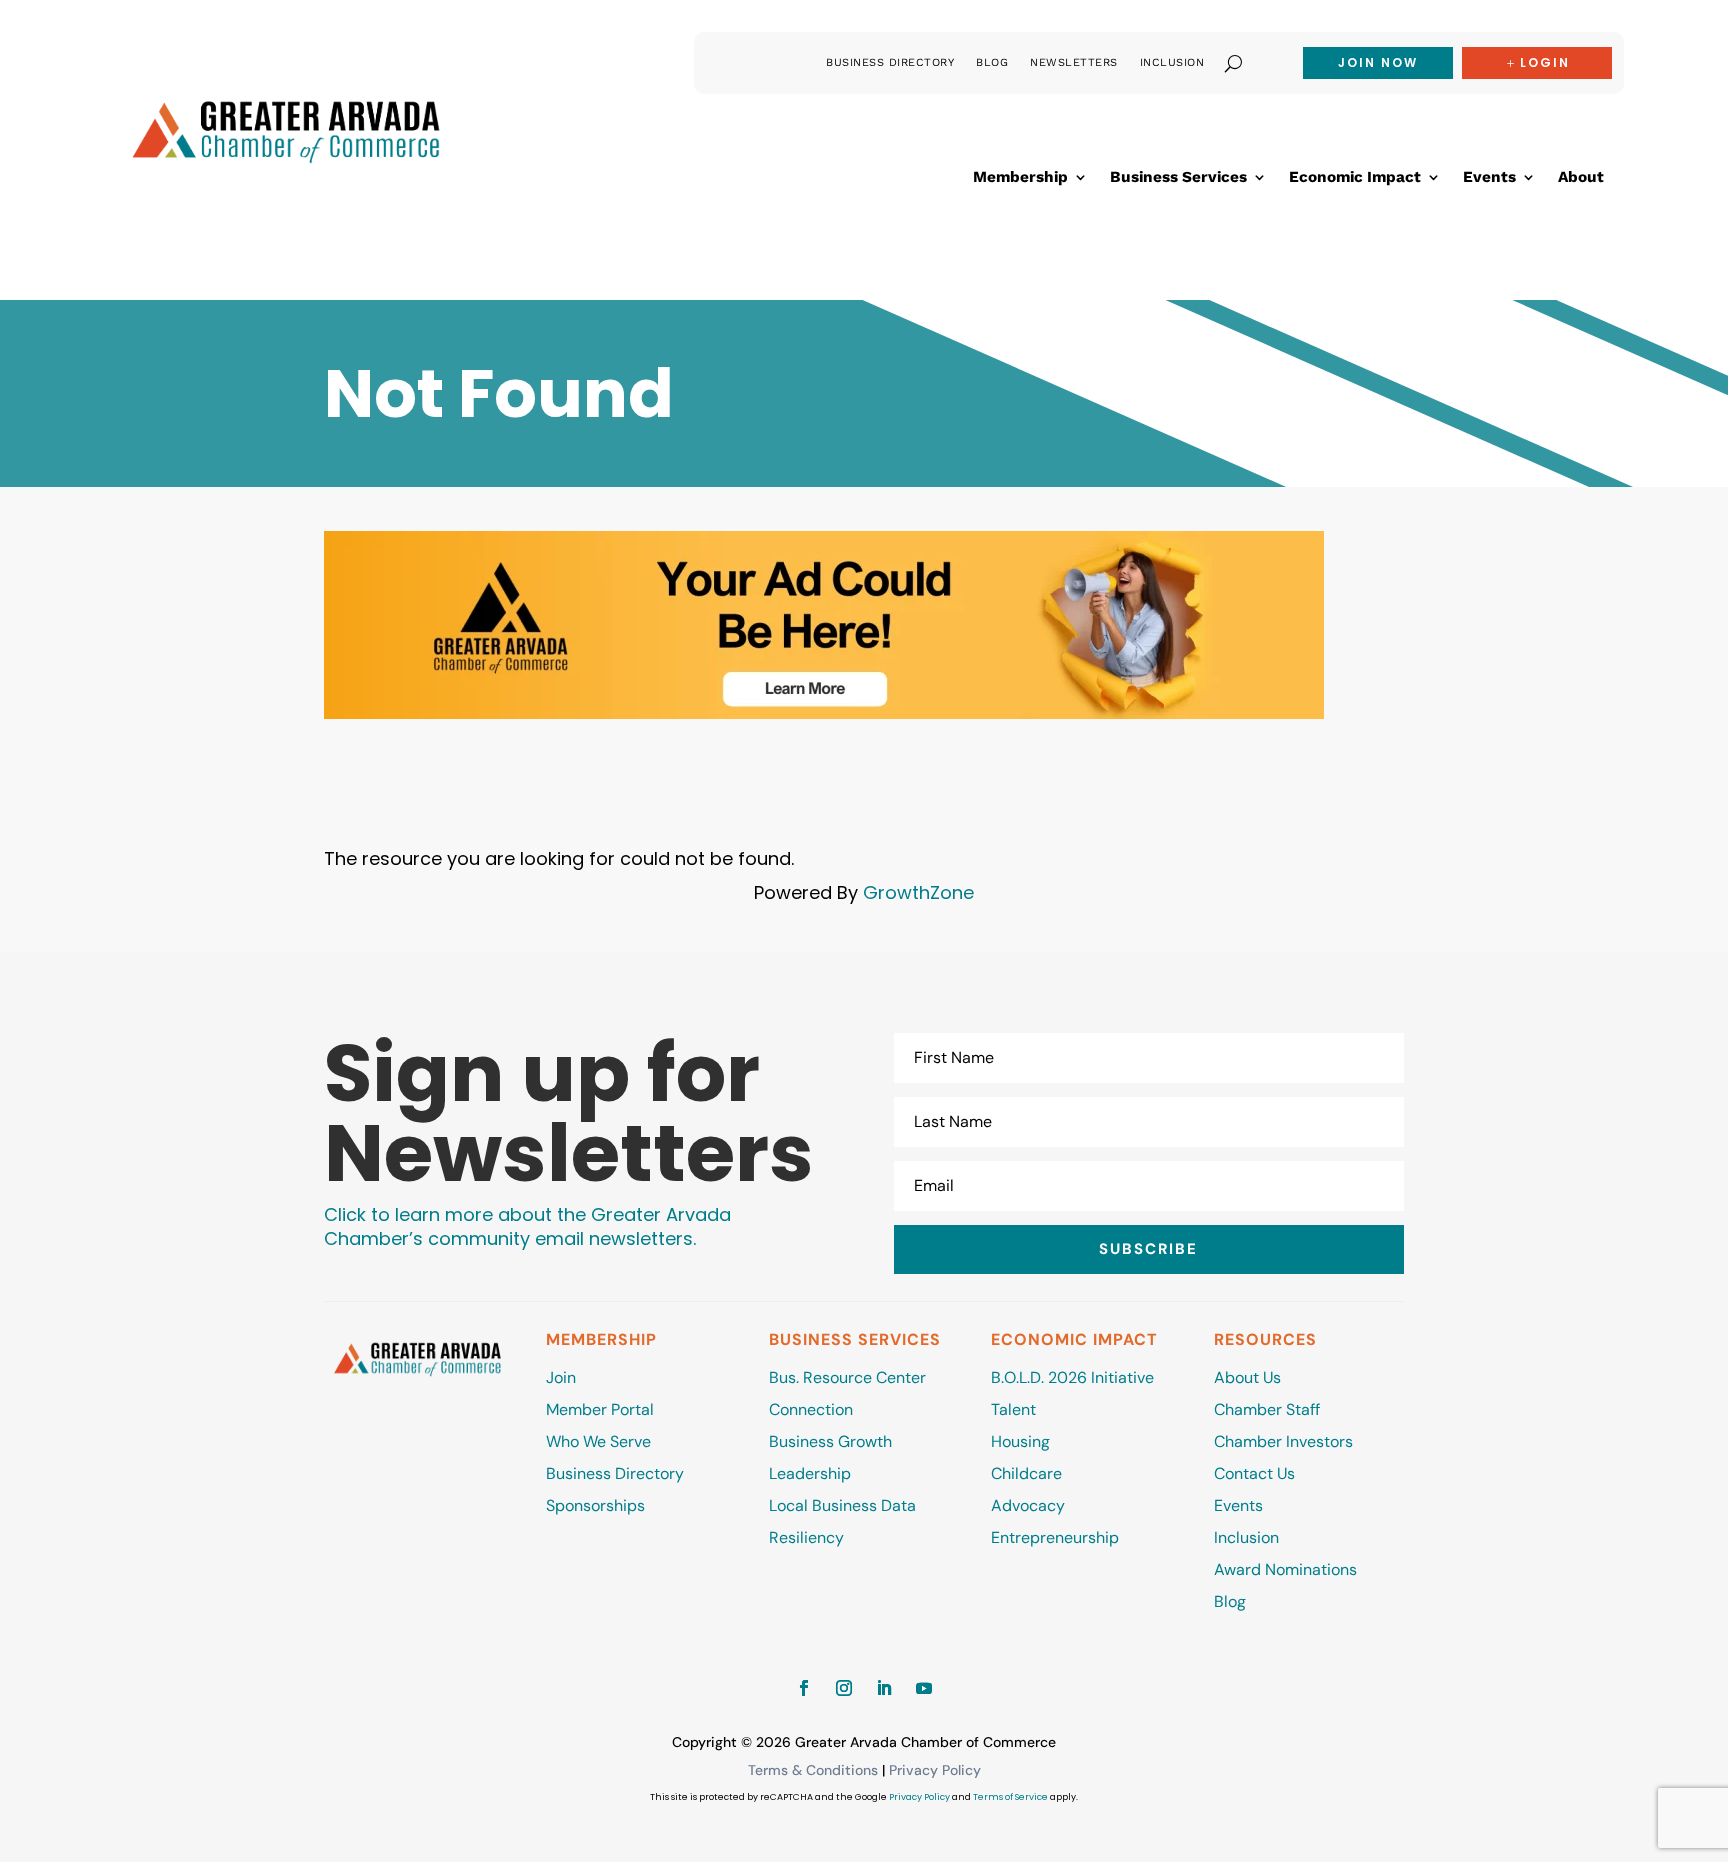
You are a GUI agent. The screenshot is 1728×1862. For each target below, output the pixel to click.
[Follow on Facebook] (804, 1688)
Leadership (810, 1473)
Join (561, 1377)
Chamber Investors (1283, 1441)
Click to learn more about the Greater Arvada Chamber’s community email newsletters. (527, 1226)
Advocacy (1028, 1505)
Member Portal (600, 1409)
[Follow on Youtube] (924, 1688)
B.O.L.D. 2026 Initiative (1072, 1377)
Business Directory (890, 62)
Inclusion (1172, 62)
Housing (1020, 1441)
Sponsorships (595, 1505)
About (1581, 178)
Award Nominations (1285, 1569)
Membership (1020, 178)
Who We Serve (598, 1441)
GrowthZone (918, 892)
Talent (1013, 1409)
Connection (811, 1409)
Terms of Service (1010, 1797)
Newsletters (1074, 62)
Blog (992, 62)
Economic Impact (1355, 178)
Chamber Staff (1267, 1409)
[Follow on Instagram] (844, 1688)
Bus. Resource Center (847, 1377)
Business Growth (830, 1441)
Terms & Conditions (813, 1770)
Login (1545, 62)
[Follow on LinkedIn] (884, 1688)
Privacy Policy (935, 1770)
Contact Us (1254, 1473)
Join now (1378, 62)
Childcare (1026, 1473)
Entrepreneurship (1057, 1537)
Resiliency (806, 1537)
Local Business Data (842, 1505)
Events (1489, 178)
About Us (1247, 1377)
